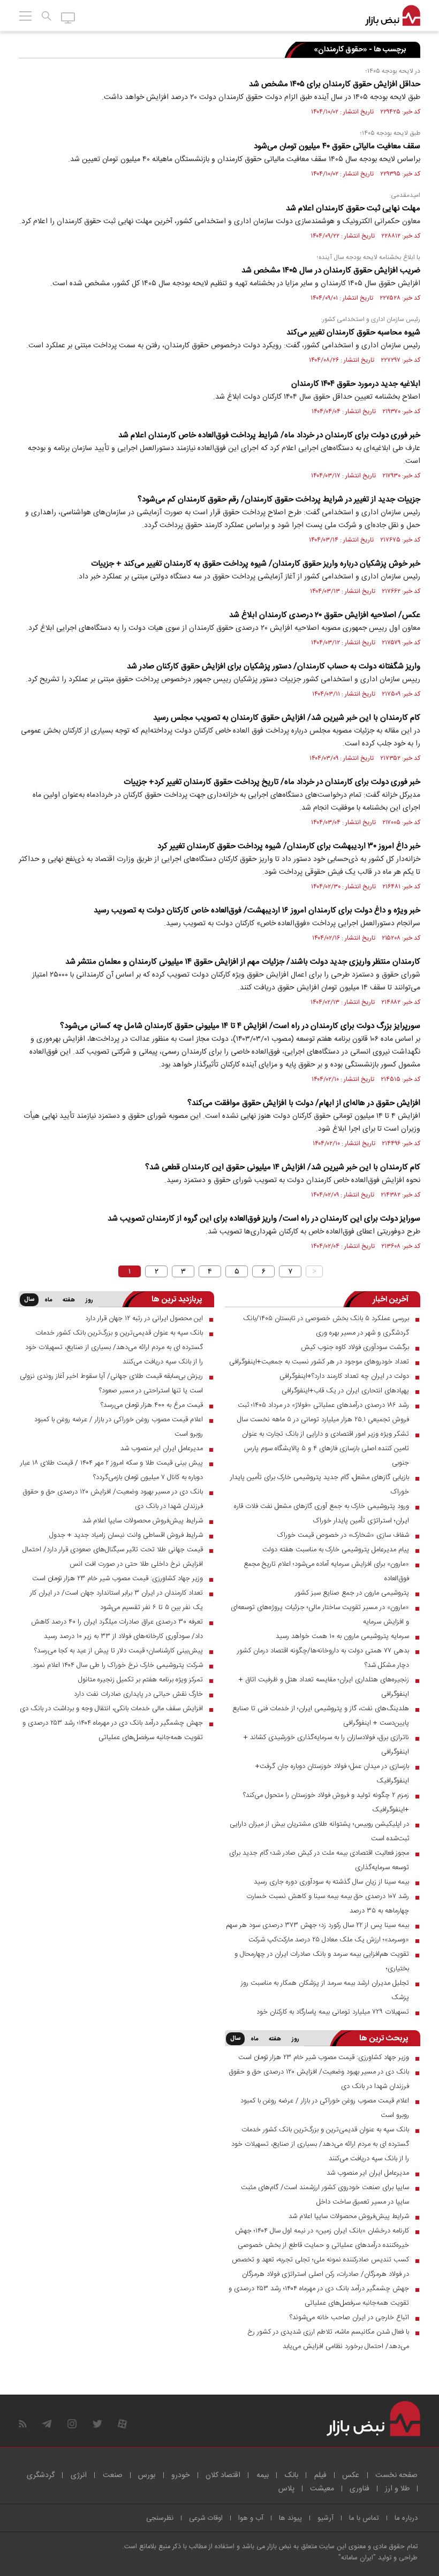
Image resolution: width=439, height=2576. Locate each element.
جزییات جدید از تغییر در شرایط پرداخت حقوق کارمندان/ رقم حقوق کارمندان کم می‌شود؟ (279, 500)
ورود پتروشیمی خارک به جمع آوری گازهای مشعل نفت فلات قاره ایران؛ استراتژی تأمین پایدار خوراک (321, 1514)
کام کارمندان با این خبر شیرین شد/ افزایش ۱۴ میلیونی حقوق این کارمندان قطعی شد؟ (283, 1167)
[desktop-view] (68, 17)
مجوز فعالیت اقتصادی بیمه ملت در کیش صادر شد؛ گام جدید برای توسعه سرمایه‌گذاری (319, 1860)
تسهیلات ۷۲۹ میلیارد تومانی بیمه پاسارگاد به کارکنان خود (333, 2012)
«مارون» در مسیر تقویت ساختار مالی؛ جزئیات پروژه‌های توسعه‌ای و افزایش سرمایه (320, 1615)
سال (29, 1300)
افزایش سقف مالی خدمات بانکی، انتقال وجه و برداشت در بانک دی (111, 1709)
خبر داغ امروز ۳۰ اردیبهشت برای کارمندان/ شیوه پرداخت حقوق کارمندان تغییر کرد (289, 846)
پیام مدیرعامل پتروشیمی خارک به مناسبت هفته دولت (336, 1550)
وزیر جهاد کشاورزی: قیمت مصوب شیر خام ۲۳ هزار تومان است (118, 1579)
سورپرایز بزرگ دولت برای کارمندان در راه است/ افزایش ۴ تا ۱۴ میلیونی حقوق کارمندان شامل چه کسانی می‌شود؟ (240, 1026)
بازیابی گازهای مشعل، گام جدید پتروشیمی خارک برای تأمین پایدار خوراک (320, 1485)
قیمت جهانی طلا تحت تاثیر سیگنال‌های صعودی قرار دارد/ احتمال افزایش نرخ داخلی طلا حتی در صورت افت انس (113, 1557)
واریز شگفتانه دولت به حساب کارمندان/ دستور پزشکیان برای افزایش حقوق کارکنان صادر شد (274, 666)
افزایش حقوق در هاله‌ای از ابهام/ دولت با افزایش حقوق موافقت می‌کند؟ (304, 1103)
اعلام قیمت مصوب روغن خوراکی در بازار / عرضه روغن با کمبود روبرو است (119, 1427)
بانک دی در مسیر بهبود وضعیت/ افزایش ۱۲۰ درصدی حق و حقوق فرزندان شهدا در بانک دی (113, 1499)
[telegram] (47, 2424)
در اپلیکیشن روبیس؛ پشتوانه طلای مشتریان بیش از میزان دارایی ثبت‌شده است (319, 1831)
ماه (48, 1300)
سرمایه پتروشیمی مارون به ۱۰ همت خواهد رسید (342, 1636)
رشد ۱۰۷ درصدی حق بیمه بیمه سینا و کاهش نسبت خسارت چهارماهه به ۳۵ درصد (328, 1904)
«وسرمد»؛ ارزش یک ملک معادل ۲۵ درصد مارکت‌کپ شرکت (329, 1940)
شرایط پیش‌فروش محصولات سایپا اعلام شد (143, 1521)
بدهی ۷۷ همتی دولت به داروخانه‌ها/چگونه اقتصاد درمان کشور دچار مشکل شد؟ (323, 1658)
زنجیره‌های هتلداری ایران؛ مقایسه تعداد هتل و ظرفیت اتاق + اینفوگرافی (324, 1687)
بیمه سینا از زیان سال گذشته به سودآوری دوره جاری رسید (331, 1882)
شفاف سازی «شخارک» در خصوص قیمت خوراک (343, 1535)
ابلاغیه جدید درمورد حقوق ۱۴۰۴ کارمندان (356, 384)
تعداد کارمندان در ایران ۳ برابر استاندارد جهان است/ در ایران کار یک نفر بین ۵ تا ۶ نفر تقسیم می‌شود (116, 1600)
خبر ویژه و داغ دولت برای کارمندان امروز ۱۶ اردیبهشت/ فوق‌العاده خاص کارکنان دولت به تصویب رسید (257, 910)
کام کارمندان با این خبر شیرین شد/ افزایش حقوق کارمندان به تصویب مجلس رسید (287, 718)
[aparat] (122, 2424)
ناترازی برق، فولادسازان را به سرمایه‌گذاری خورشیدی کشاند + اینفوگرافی (326, 1745)
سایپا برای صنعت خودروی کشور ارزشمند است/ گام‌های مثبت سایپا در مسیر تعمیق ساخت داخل (325, 2195)
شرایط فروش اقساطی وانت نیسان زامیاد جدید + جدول (126, 1535)
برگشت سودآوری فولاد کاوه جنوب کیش (355, 1347)
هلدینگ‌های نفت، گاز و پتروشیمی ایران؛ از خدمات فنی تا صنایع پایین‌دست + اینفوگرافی (321, 1716)
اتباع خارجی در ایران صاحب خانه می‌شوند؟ (349, 2318)
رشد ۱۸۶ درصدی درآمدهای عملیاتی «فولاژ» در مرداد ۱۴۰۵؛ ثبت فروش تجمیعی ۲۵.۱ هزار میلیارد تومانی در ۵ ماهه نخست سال (323, 1412)
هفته (69, 1300)
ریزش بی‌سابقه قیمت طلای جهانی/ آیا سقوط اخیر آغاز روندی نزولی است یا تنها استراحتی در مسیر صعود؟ (111, 1384)
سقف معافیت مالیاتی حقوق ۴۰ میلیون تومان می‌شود (337, 146)
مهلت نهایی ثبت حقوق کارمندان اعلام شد (353, 208)
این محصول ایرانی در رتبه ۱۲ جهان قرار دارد (144, 1319)
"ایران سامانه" (357, 2558)
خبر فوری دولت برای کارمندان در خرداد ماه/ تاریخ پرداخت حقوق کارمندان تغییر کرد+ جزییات (272, 782)
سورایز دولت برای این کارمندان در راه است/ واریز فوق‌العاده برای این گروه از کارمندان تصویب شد (264, 1219)
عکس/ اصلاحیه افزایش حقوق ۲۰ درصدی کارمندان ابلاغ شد (325, 615)
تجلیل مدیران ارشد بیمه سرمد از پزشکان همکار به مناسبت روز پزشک (325, 1990)
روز (89, 1300)
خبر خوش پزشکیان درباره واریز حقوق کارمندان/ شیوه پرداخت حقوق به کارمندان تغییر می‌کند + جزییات (256, 564)
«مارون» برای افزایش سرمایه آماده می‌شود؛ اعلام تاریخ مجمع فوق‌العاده (326, 1571)
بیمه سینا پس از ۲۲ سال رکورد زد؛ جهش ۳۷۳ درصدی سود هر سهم (317, 1925)
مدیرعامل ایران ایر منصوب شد (162, 1449)
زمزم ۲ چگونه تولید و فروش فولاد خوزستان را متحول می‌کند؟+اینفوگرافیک (326, 1803)
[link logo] (393, 16)
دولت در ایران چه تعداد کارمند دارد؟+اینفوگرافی (344, 1376)
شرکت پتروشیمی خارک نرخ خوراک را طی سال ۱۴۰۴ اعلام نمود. (117, 1665)
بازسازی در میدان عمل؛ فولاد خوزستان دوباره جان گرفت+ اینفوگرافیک (332, 1774)
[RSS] (23, 2424)
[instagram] (72, 2424)
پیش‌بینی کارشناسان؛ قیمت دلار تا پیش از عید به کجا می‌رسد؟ (119, 1651)
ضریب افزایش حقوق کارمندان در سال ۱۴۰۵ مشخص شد (331, 270)
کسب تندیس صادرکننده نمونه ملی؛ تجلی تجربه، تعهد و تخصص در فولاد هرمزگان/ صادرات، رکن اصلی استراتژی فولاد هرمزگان (320, 2267)
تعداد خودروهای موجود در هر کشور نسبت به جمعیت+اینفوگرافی (319, 1362)
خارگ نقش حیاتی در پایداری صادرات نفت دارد (138, 1694)
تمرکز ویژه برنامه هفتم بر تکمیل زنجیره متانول (141, 1680)
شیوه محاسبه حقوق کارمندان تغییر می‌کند (353, 333)
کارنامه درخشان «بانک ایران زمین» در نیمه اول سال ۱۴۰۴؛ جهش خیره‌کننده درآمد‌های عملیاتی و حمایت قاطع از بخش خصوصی (322, 2238)
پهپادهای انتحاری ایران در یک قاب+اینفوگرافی (345, 1391)
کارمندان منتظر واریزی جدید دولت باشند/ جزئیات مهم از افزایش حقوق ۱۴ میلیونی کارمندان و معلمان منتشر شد (243, 962)
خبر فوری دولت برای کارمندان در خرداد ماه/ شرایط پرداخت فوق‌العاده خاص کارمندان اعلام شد (269, 435)
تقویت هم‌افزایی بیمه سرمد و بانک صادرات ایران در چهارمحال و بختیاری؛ (322, 1961)
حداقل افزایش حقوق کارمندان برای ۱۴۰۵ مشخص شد (335, 84)
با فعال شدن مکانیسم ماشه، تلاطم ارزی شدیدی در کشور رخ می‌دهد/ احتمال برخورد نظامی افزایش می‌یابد (328, 2339)
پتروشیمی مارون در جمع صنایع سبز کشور (352, 1593)
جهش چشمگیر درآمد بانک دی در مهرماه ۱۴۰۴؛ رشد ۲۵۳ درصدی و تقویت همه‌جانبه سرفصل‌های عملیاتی (113, 1730)
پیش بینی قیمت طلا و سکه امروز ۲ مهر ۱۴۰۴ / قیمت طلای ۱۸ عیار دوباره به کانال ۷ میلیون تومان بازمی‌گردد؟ (112, 1470)
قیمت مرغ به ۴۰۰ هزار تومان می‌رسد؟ (152, 1405)
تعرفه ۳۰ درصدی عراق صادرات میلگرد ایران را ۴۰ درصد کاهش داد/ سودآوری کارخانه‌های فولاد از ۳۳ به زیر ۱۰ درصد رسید (117, 1629)
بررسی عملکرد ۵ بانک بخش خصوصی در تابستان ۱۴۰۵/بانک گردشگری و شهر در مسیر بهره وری (326, 1326)
